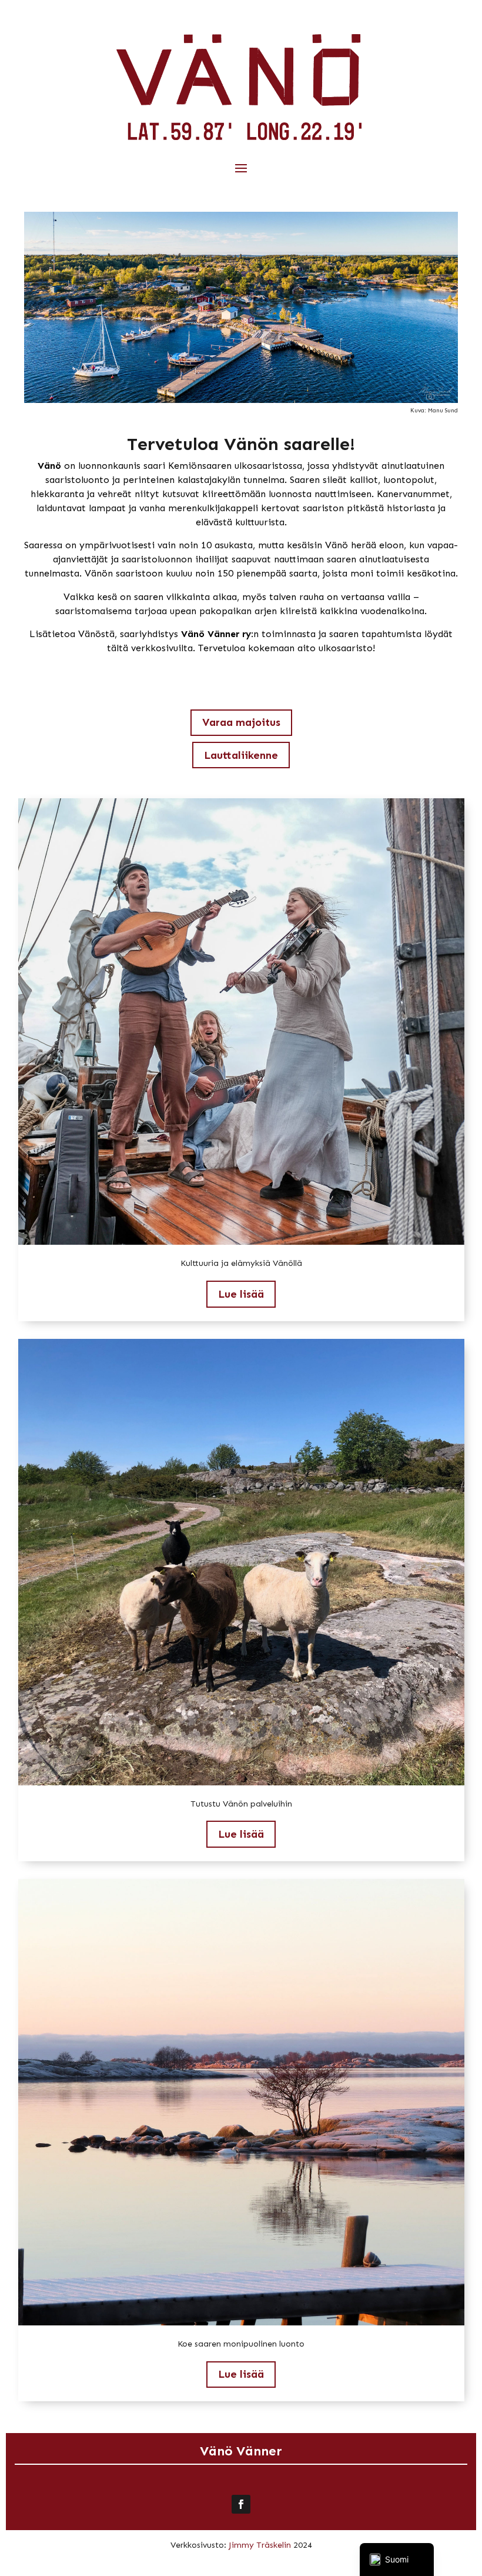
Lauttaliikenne (241, 755)
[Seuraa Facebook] (241, 2504)
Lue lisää (241, 1294)
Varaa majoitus (241, 722)
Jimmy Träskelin (260, 2545)
